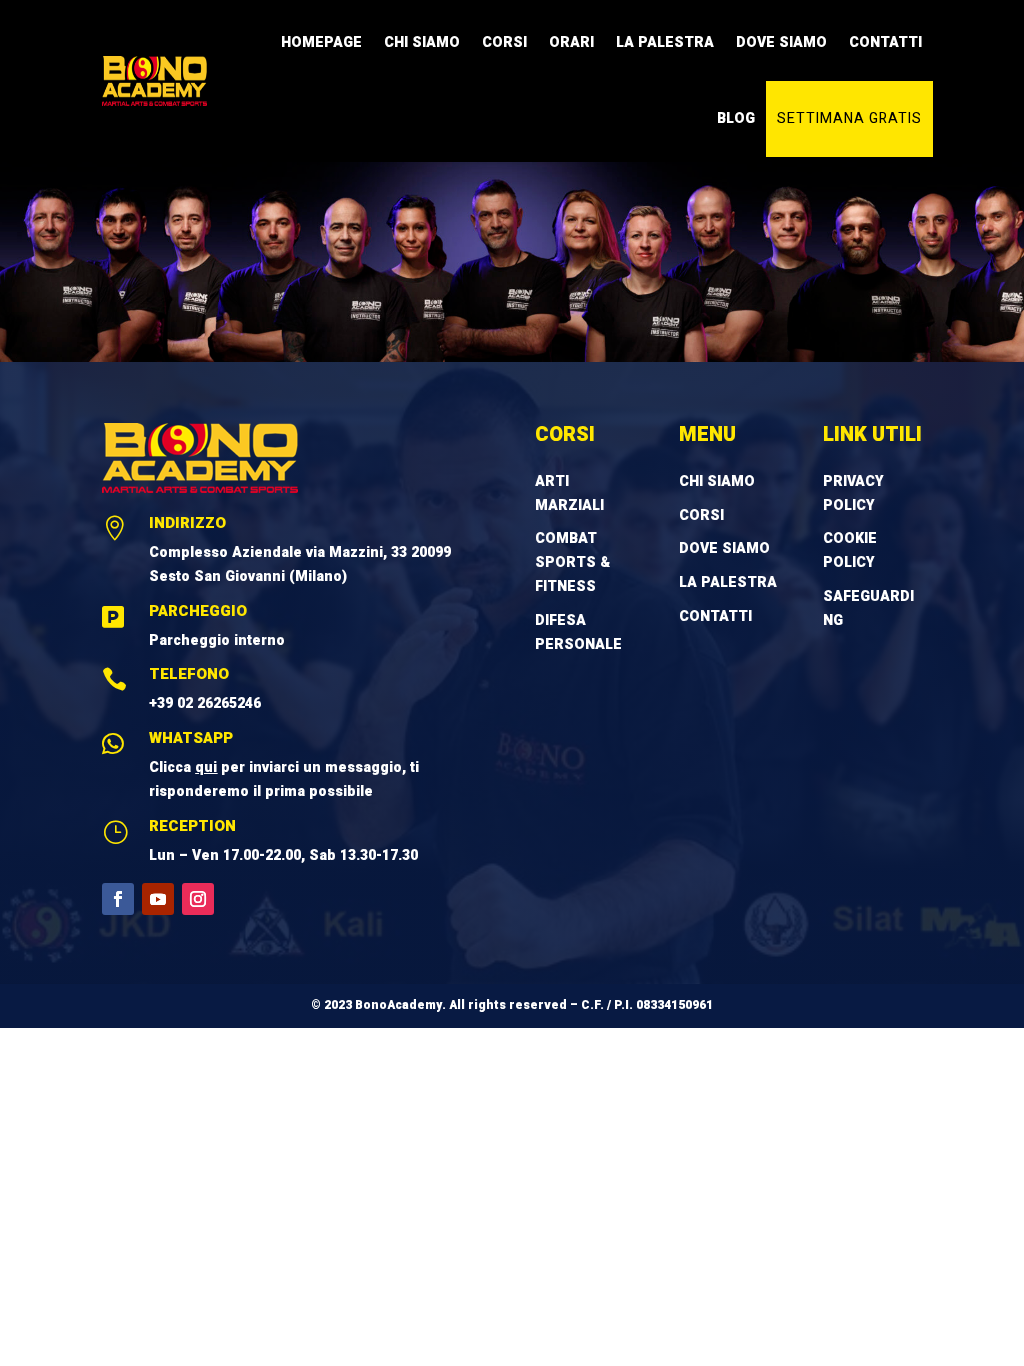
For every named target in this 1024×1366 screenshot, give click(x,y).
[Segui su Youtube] (158, 899)
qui (206, 767)
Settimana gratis (849, 118)
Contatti (885, 42)
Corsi (504, 42)
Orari (571, 42)
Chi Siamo (422, 42)
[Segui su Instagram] (198, 899)
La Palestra (665, 42)
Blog (736, 118)
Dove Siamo (781, 42)
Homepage (321, 42)
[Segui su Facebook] (118, 899)
